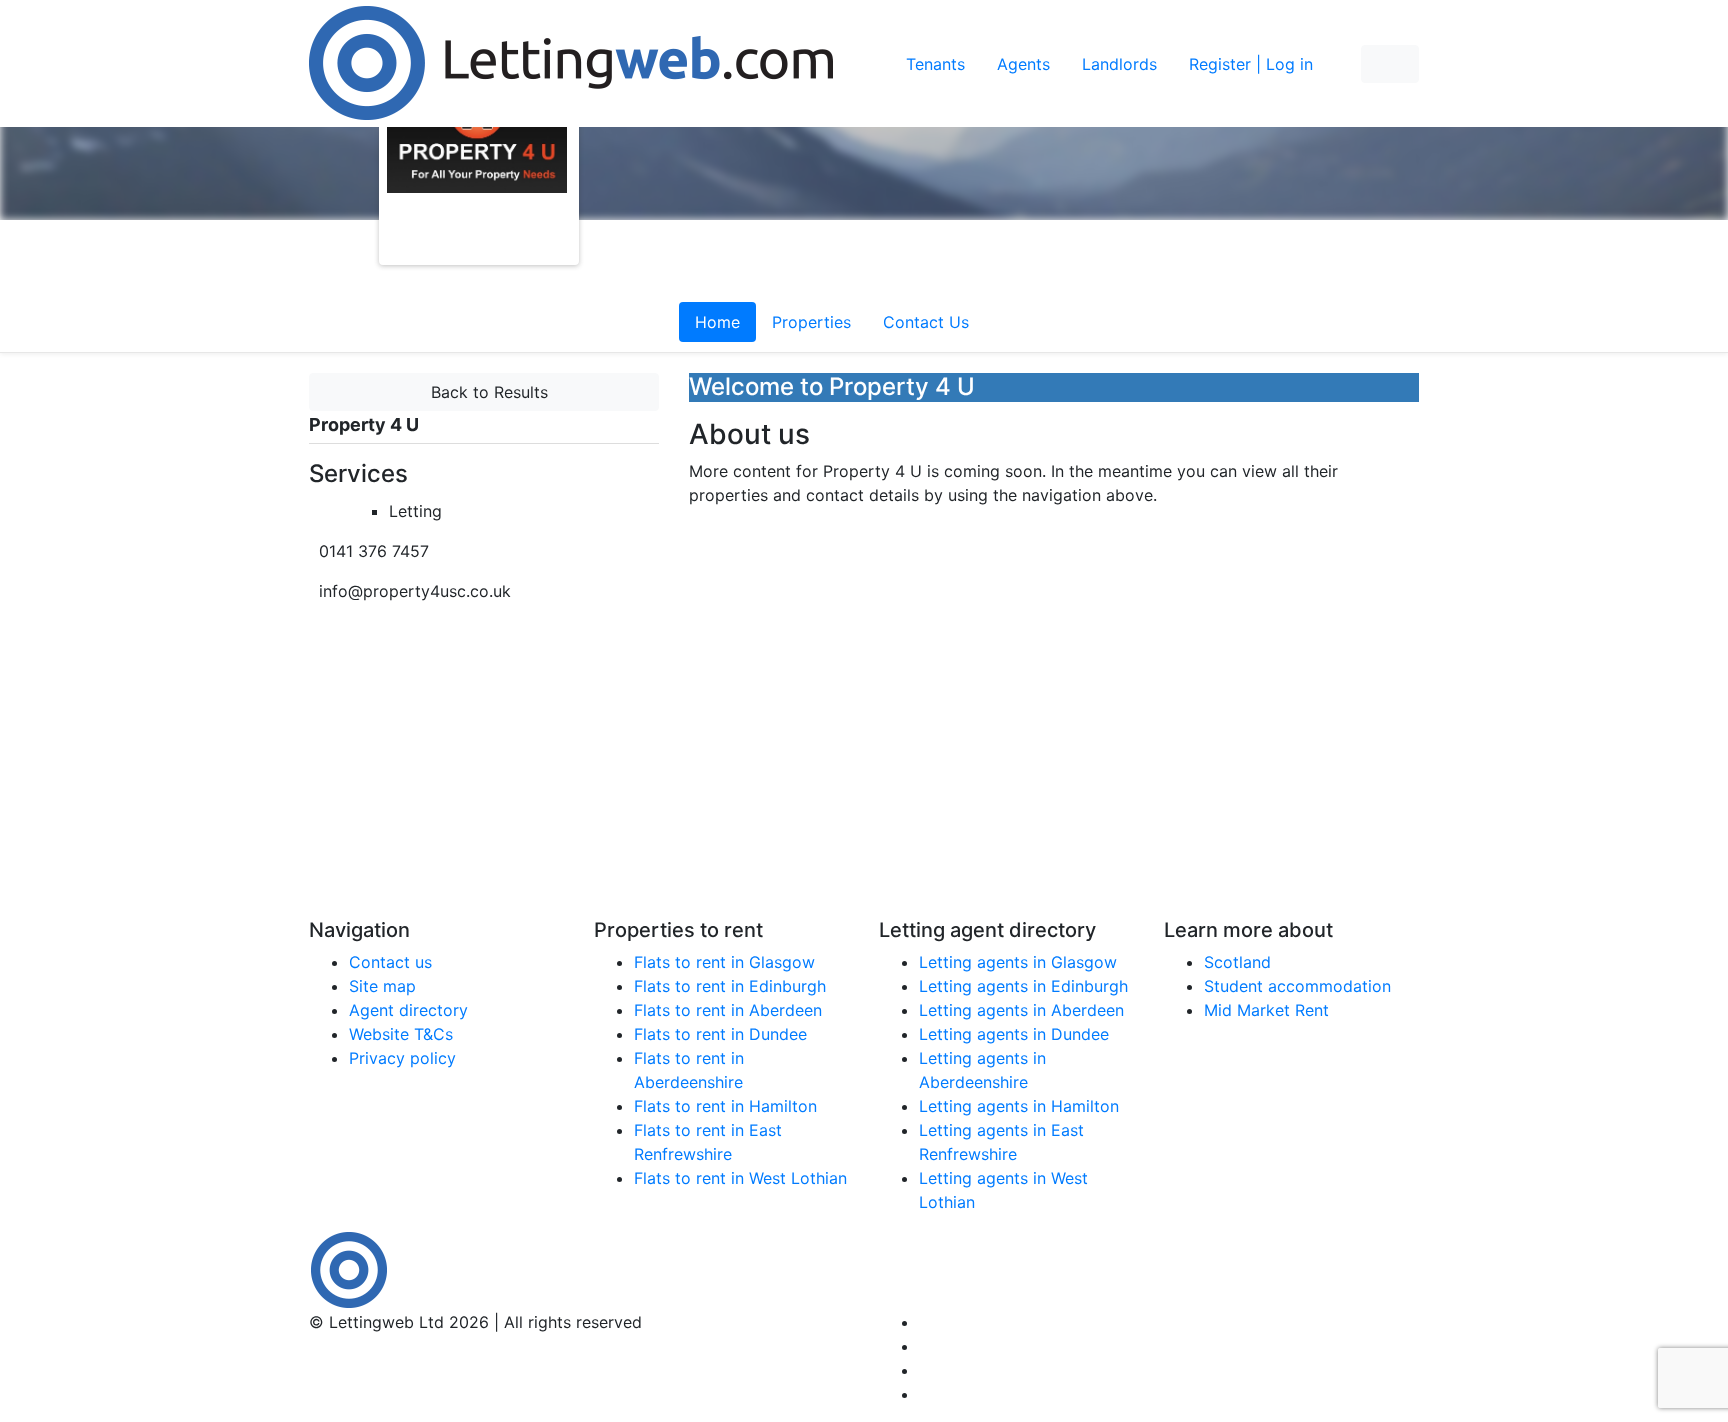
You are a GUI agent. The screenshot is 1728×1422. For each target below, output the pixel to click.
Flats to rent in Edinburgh (730, 986)
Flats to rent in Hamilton (725, 1106)
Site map (382, 986)
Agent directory (408, 1010)
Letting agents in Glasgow (1018, 962)
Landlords (1119, 64)
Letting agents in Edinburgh (1023, 986)
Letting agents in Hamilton (1019, 1106)
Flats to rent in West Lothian (740, 1178)
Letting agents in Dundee (1014, 1034)
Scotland (1237, 962)
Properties (811, 322)
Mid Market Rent (1266, 1010)
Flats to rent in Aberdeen (728, 1010)
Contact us (390, 962)
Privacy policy (402, 1058)
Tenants (935, 64)
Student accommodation (1297, 986)
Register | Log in (1251, 64)
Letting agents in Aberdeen (1021, 1010)
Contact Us (926, 322)
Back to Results (484, 392)
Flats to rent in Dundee (720, 1034)
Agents (1023, 64)
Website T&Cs (401, 1034)
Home (717, 322)
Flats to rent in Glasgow (724, 962)
